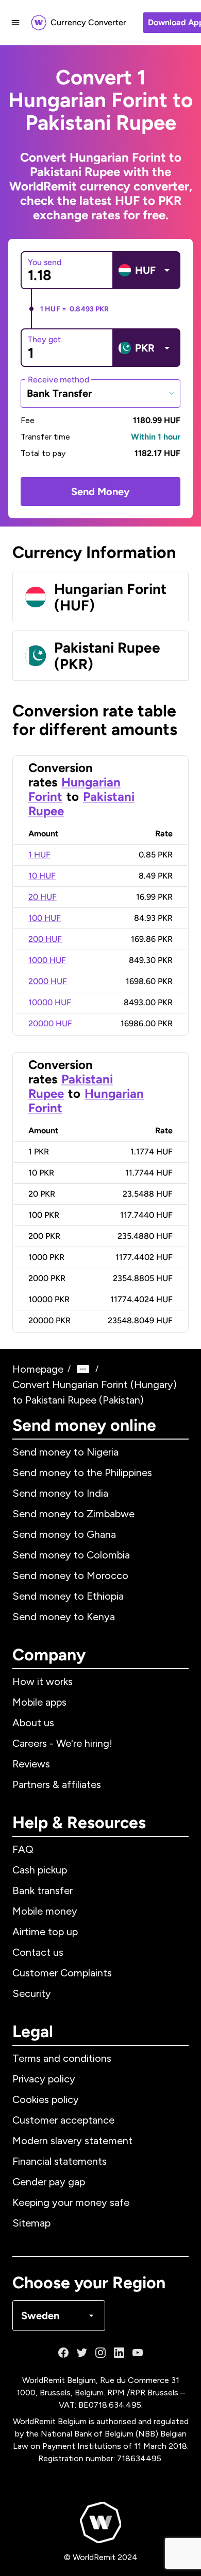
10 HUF (42, 876)
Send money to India (60, 1493)
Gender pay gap (49, 2182)
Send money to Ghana (64, 1534)
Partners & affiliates (57, 1784)
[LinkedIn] (119, 2353)
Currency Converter (88, 22)
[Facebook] (63, 2353)
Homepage (38, 1369)
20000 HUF (50, 1023)
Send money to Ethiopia (68, 1596)
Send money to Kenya (64, 1617)
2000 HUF (48, 981)
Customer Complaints (62, 1973)
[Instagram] (100, 2353)
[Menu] (15, 23)
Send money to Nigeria (65, 1452)
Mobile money (45, 1911)
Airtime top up (45, 1932)
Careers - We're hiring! (62, 1743)
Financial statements (60, 2161)
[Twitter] (82, 2353)
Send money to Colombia (71, 1555)
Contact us (38, 1952)
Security (32, 1993)
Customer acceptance (63, 2120)
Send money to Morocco (70, 1575)
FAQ (23, 1849)
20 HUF (43, 897)
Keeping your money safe (71, 2202)
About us (33, 1723)
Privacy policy (44, 2079)
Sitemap (31, 2223)
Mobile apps (39, 1702)
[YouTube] (138, 2353)
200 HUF (45, 939)
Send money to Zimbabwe (73, 1514)
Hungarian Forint (86, 1101)
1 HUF (39, 855)
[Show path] (83, 1369)
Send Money (100, 492)
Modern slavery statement (72, 2141)
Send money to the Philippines (82, 1473)
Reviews (31, 1764)
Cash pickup (40, 1870)
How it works (43, 1681)
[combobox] (100, 393)
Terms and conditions (62, 2058)
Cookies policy (46, 2099)
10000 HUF (50, 1002)
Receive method (58, 379)
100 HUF (45, 918)
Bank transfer (43, 1890)
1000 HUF (47, 960)
